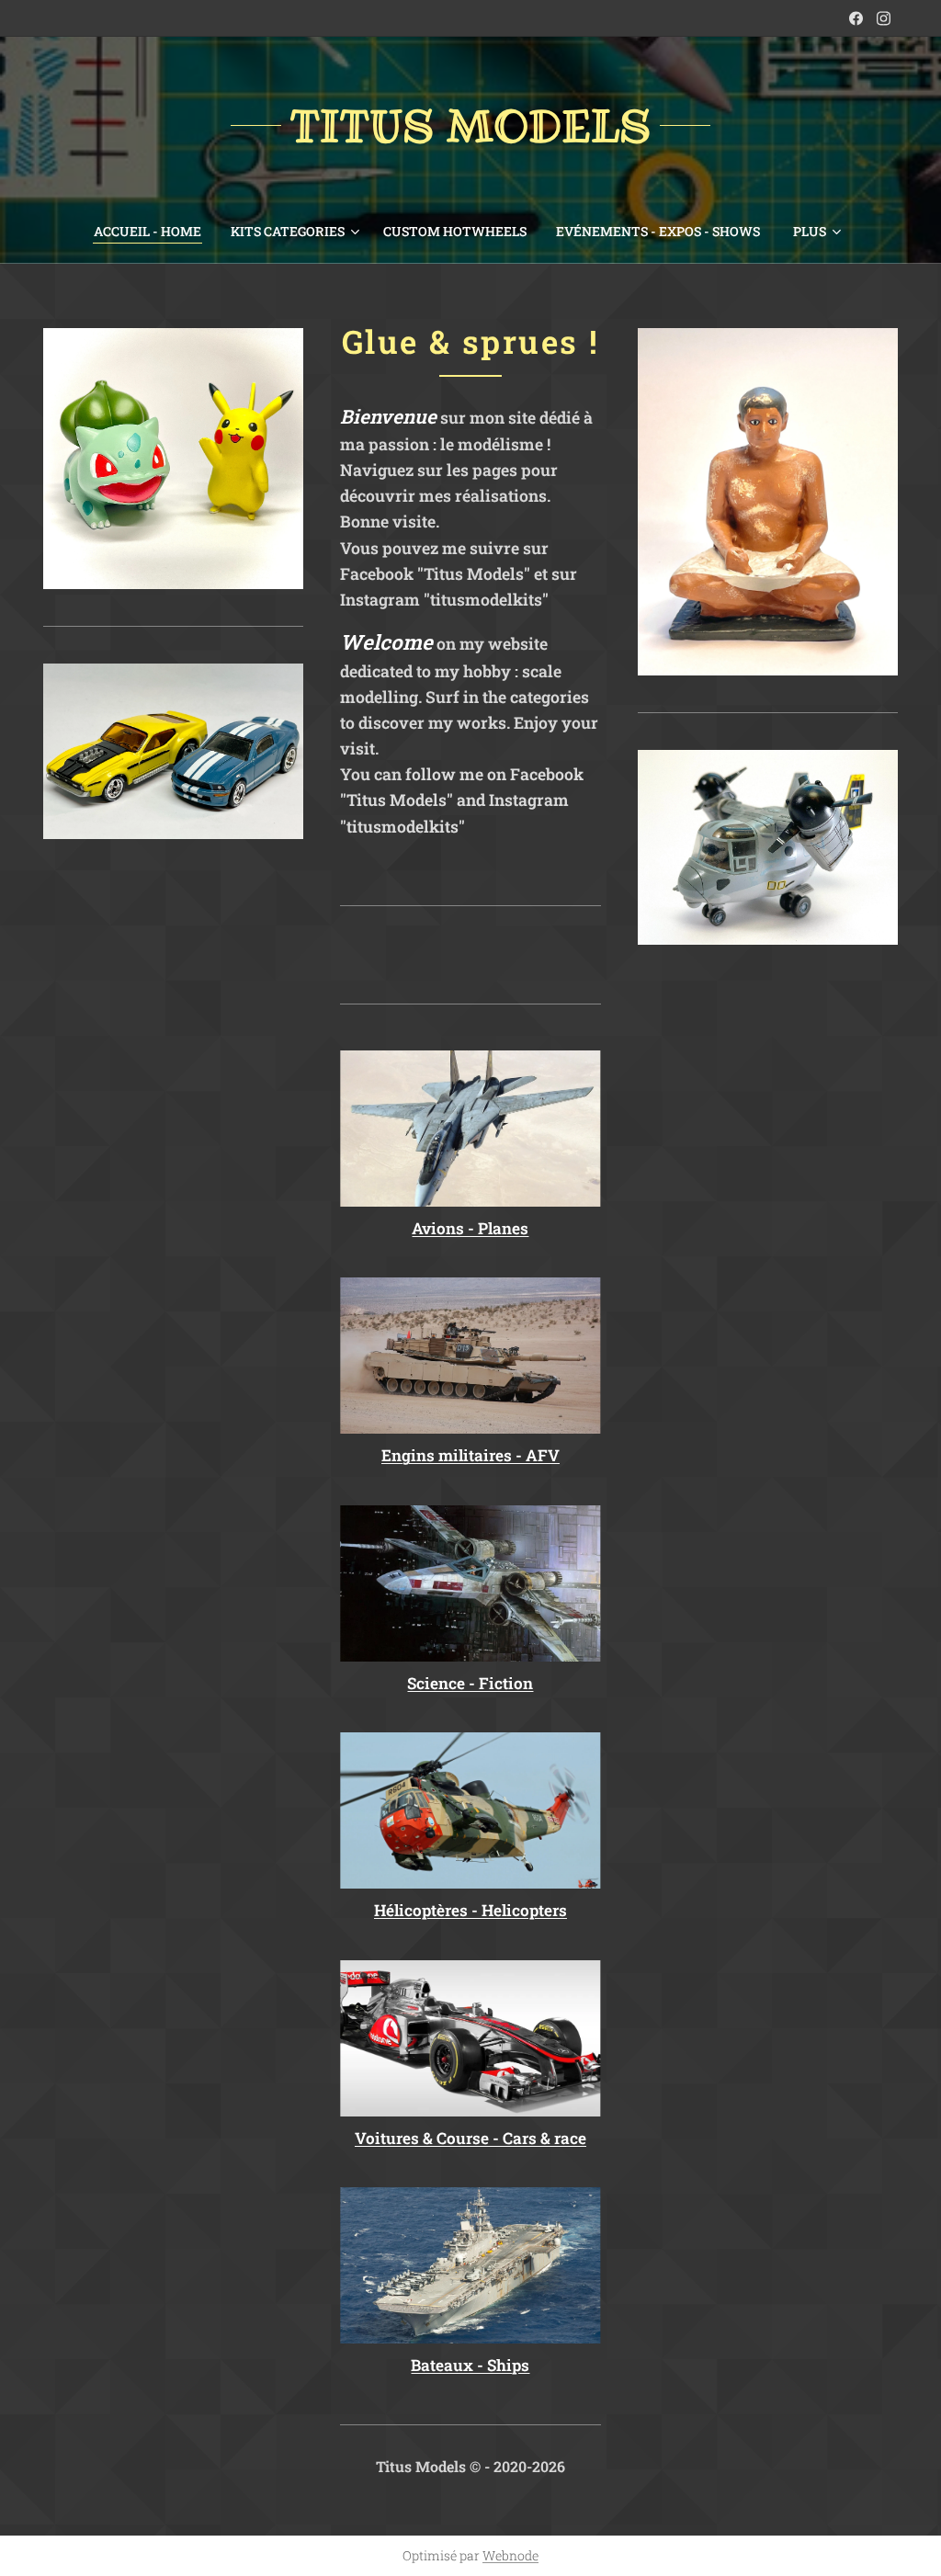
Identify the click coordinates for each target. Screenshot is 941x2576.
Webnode (510, 2555)
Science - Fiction (470, 1683)
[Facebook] (856, 18)
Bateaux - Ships (470, 2365)
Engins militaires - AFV (470, 1455)
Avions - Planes (470, 1228)
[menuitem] (155, 232)
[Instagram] (884, 18)
